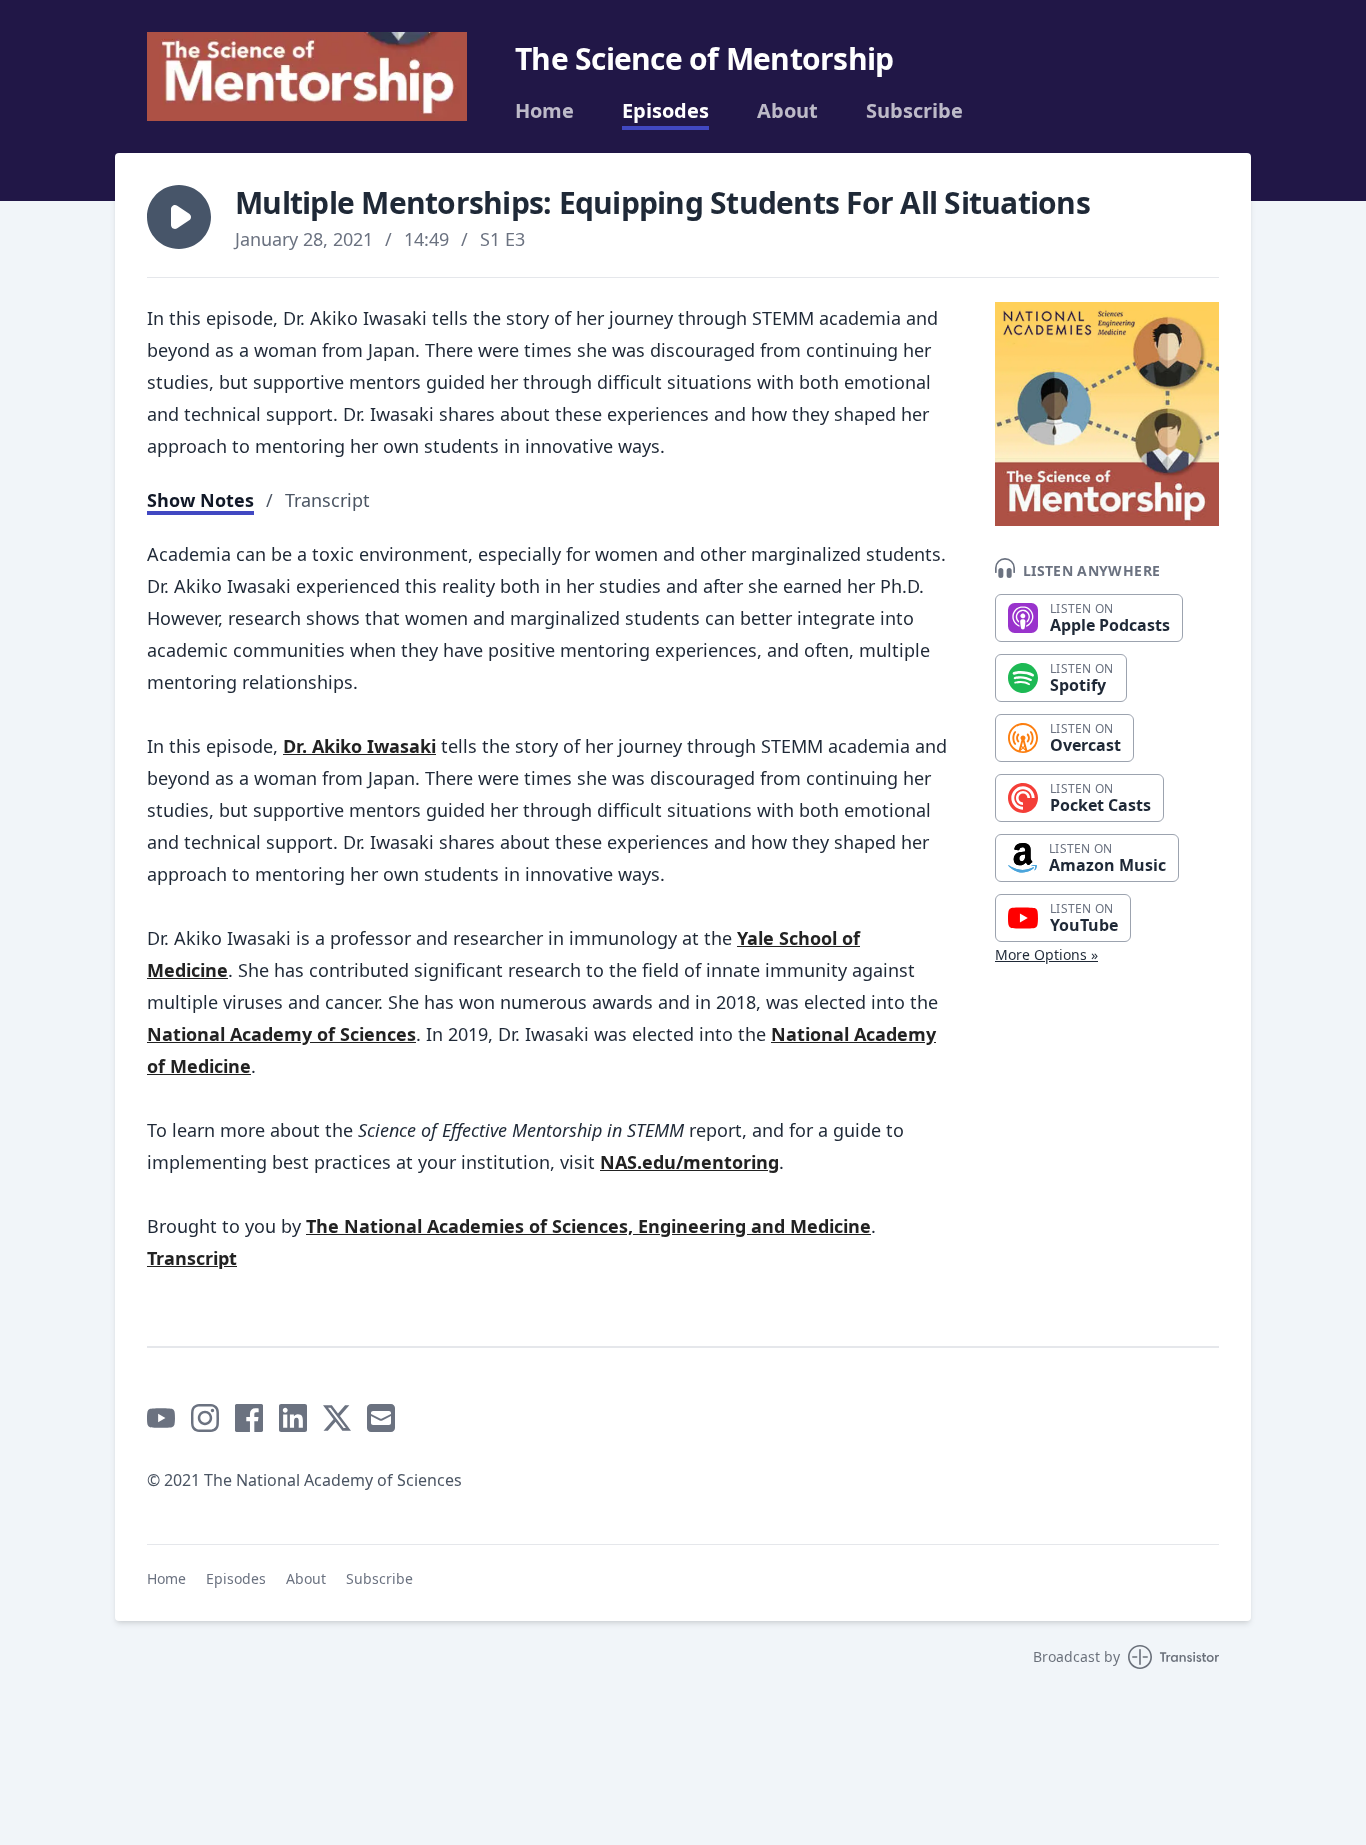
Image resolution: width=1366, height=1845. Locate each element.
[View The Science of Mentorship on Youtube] (161, 1418)
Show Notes (200, 500)
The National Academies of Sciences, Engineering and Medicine (588, 1226)
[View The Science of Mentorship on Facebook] (249, 1418)
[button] (179, 217)
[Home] (307, 76)
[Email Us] (381, 1418)
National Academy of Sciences (281, 1034)
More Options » (1046, 954)
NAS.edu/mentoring (689, 1162)
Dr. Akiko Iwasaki (359, 746)
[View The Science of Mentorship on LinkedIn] (293, 1418)
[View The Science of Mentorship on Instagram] (205, 1418)
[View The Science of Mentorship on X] (337, 1418)
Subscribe (914, 111)
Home (544, 111)
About (787, 111)
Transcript (327, 500)
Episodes (665, 111)
